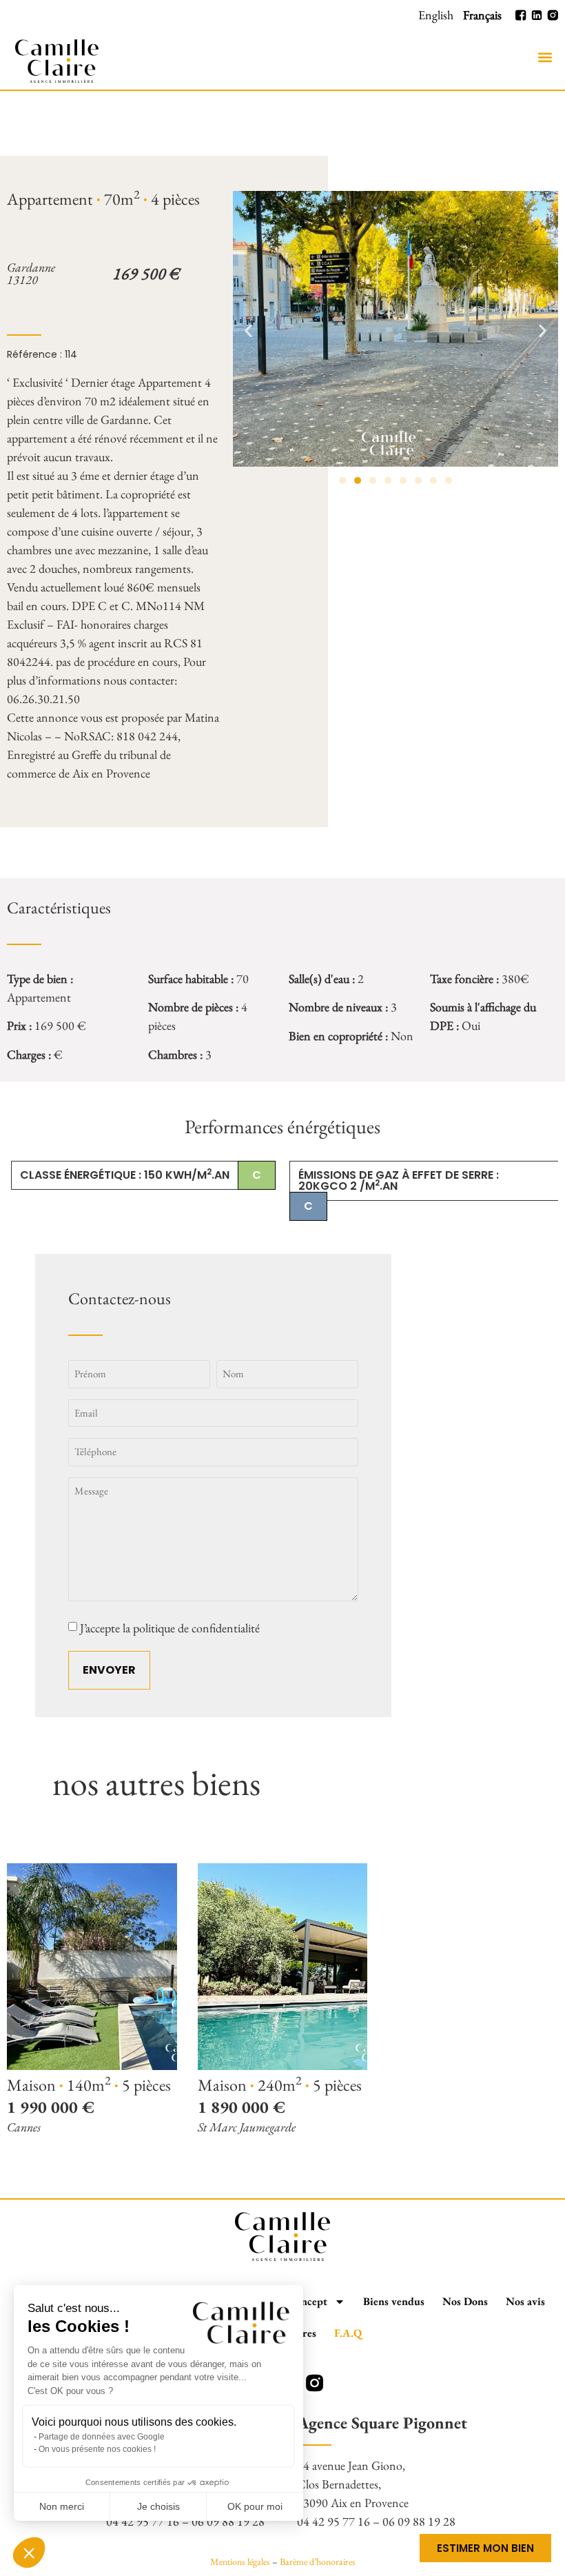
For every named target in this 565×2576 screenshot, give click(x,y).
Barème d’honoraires (318, 2562)
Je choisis (158, 2506)
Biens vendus (394, 2301)
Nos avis (525, 2301)
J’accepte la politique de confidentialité (170, 1628)
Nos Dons (465, 2301)
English (436, 15)
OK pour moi (255, 2506)
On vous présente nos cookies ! (97, 2449)
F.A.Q (348, 2333)
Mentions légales (240, 2562)
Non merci (62, 2506)
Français (482, 15)
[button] (545, 58)
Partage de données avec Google (102, 2437)
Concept (308, 2301)
